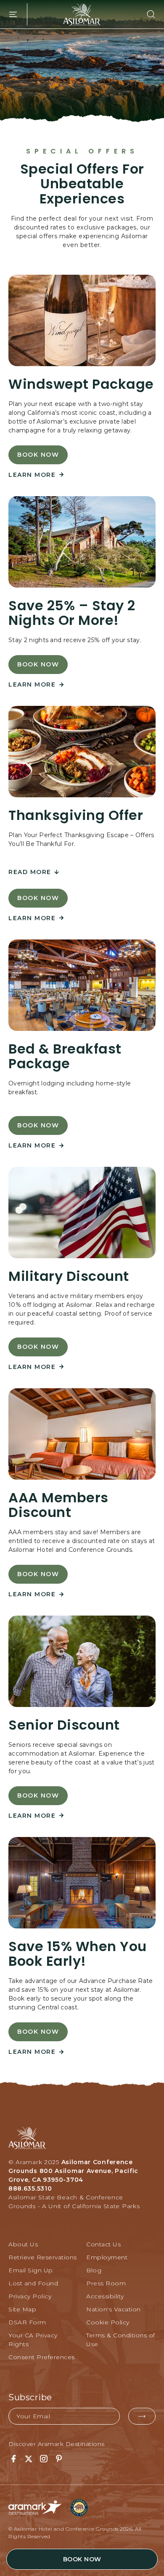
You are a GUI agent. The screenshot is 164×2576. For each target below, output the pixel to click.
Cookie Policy (108, 2322)
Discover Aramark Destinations (57, 2444)
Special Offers (82, 151)
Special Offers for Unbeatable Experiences (82, 184)
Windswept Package (81, 384)
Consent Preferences (42, 2357)
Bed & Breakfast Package (65, 1056)
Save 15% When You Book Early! (78, 1954)
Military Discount (69, 1276)
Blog (94, 2270)
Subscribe (30, 2397)
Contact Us (103, 2244)
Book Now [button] (82, 2559)
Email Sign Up (31, 2270)
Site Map (22, 2309)
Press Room (106, 2283)
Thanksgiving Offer (76, 815)
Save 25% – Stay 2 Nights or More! (72, 613)
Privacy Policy (30, 2296)
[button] (146, 14)
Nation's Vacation (114, 2309)
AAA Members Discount (58, 1505)
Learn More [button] (32, 475)
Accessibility (105, 2296)
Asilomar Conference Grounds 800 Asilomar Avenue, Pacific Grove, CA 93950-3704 (73, 2171)
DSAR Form (27, 2322)
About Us (23, 2244)
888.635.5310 (30, 2188)
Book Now (38, 458)
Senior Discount (64, 1725)
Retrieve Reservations (43, 2257)
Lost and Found (33, 2283)
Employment (107, 2257)
